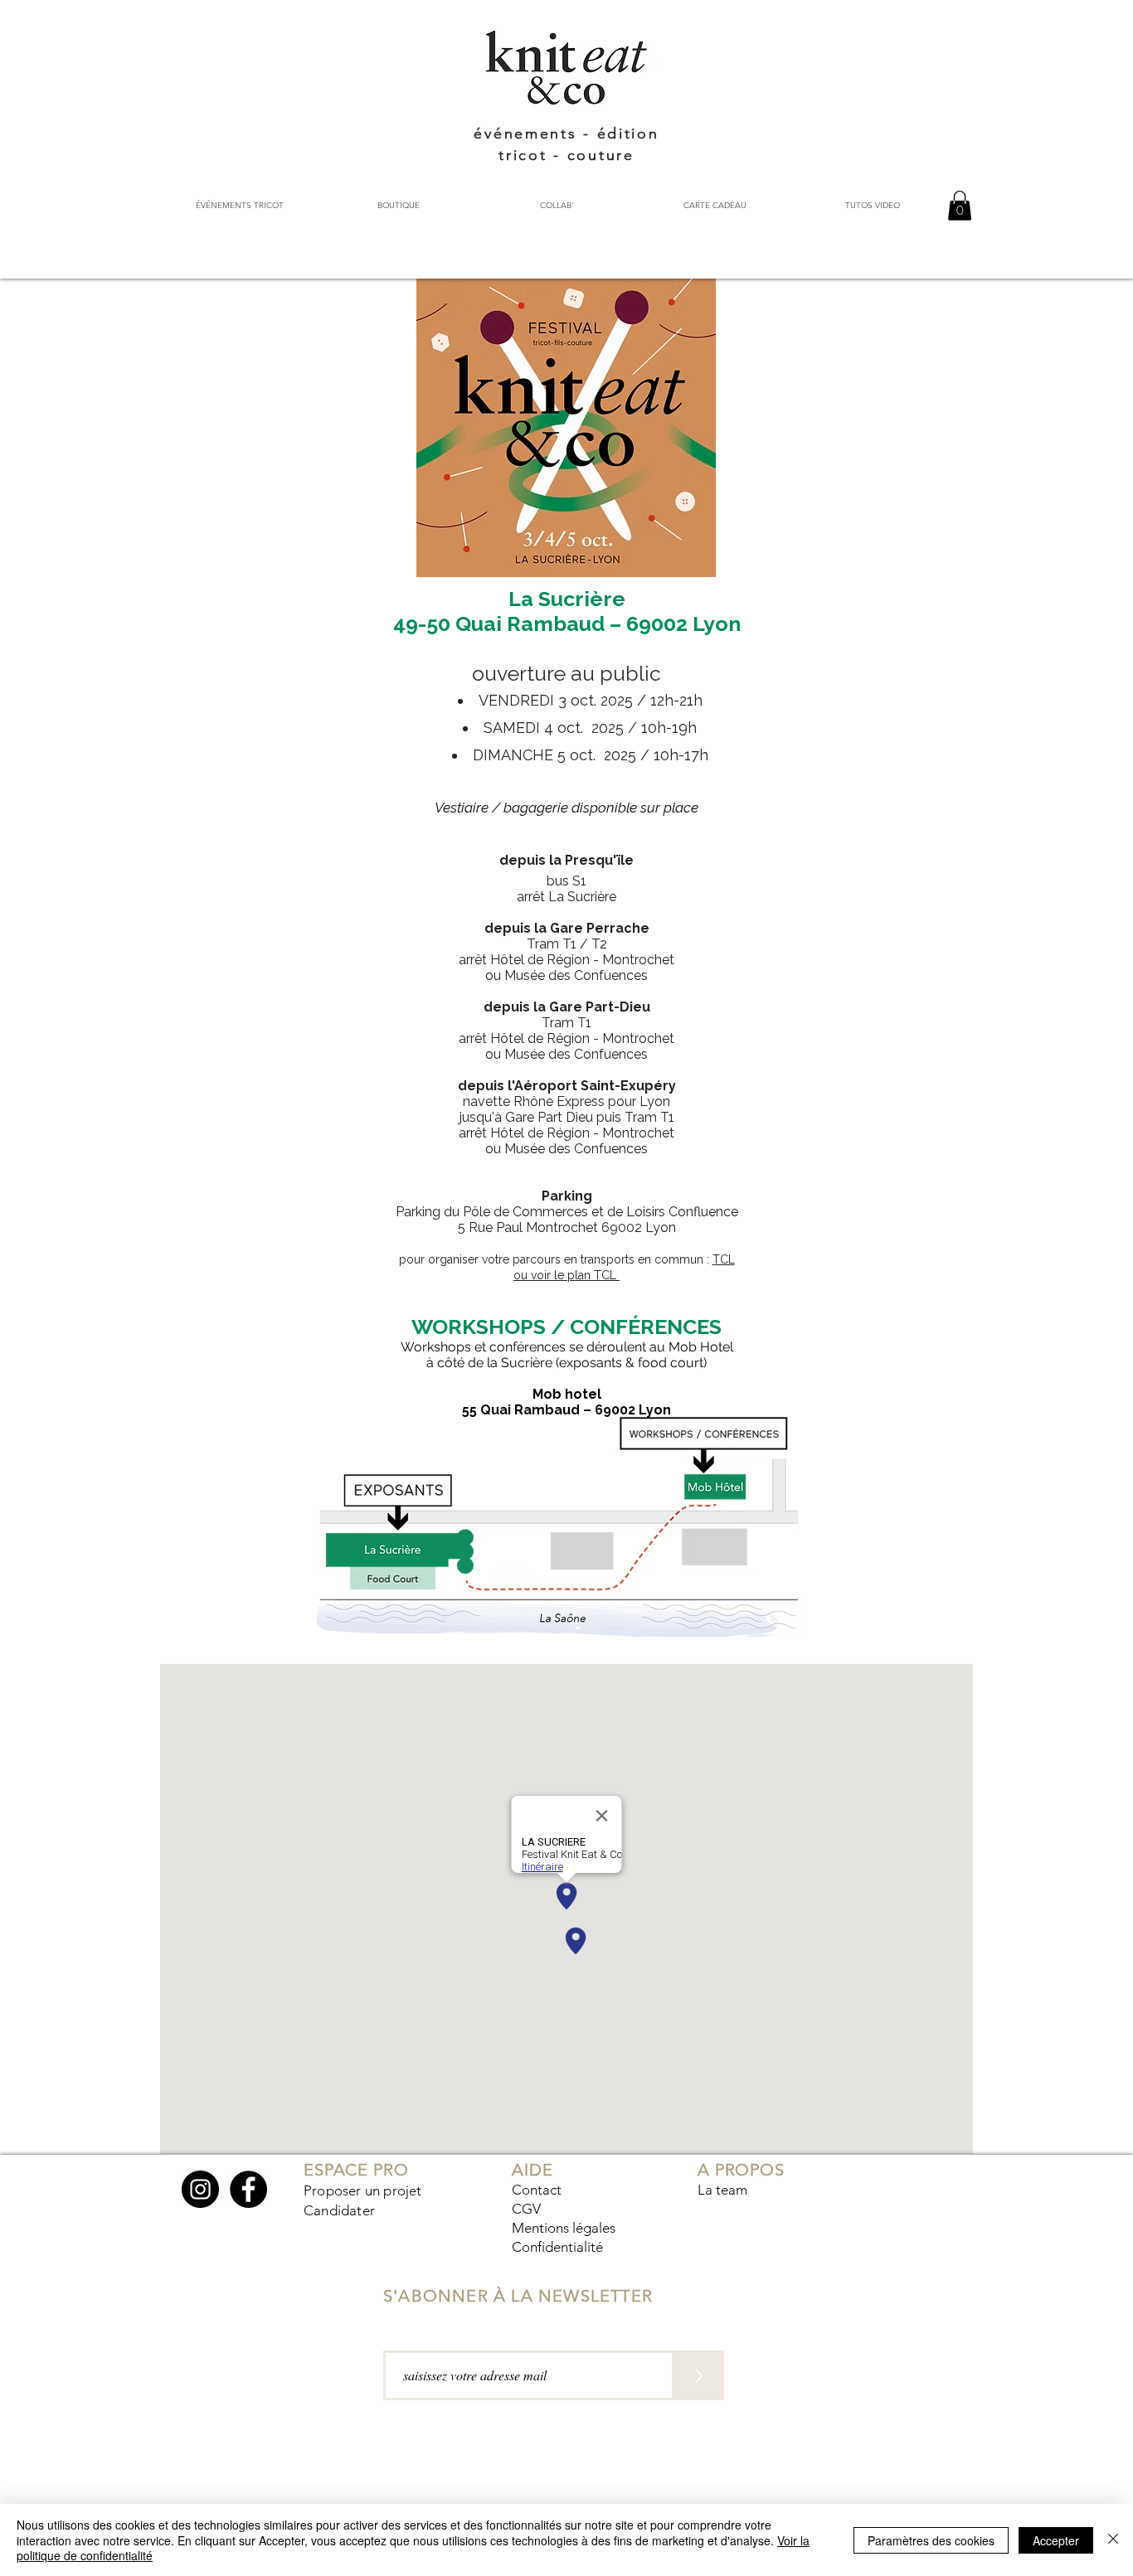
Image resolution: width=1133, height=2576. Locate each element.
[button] (960, 206)
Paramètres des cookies (931, 2540)
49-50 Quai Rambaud (499, 623)
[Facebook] (248, 2189)
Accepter (1056, 2540)
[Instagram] (200, 2189)
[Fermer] (1113, 2540)
